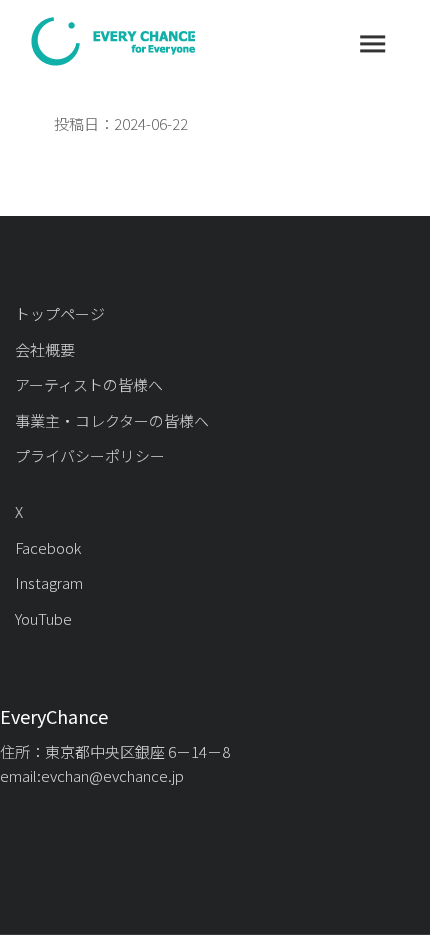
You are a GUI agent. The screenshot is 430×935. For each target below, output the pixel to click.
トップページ (60, 313)
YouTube (43, 618)
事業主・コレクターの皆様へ (112, 420)
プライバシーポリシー (90, 455)
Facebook (48, 547)
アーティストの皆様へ (89, 384)
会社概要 (45, 349)
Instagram (49, 582)
